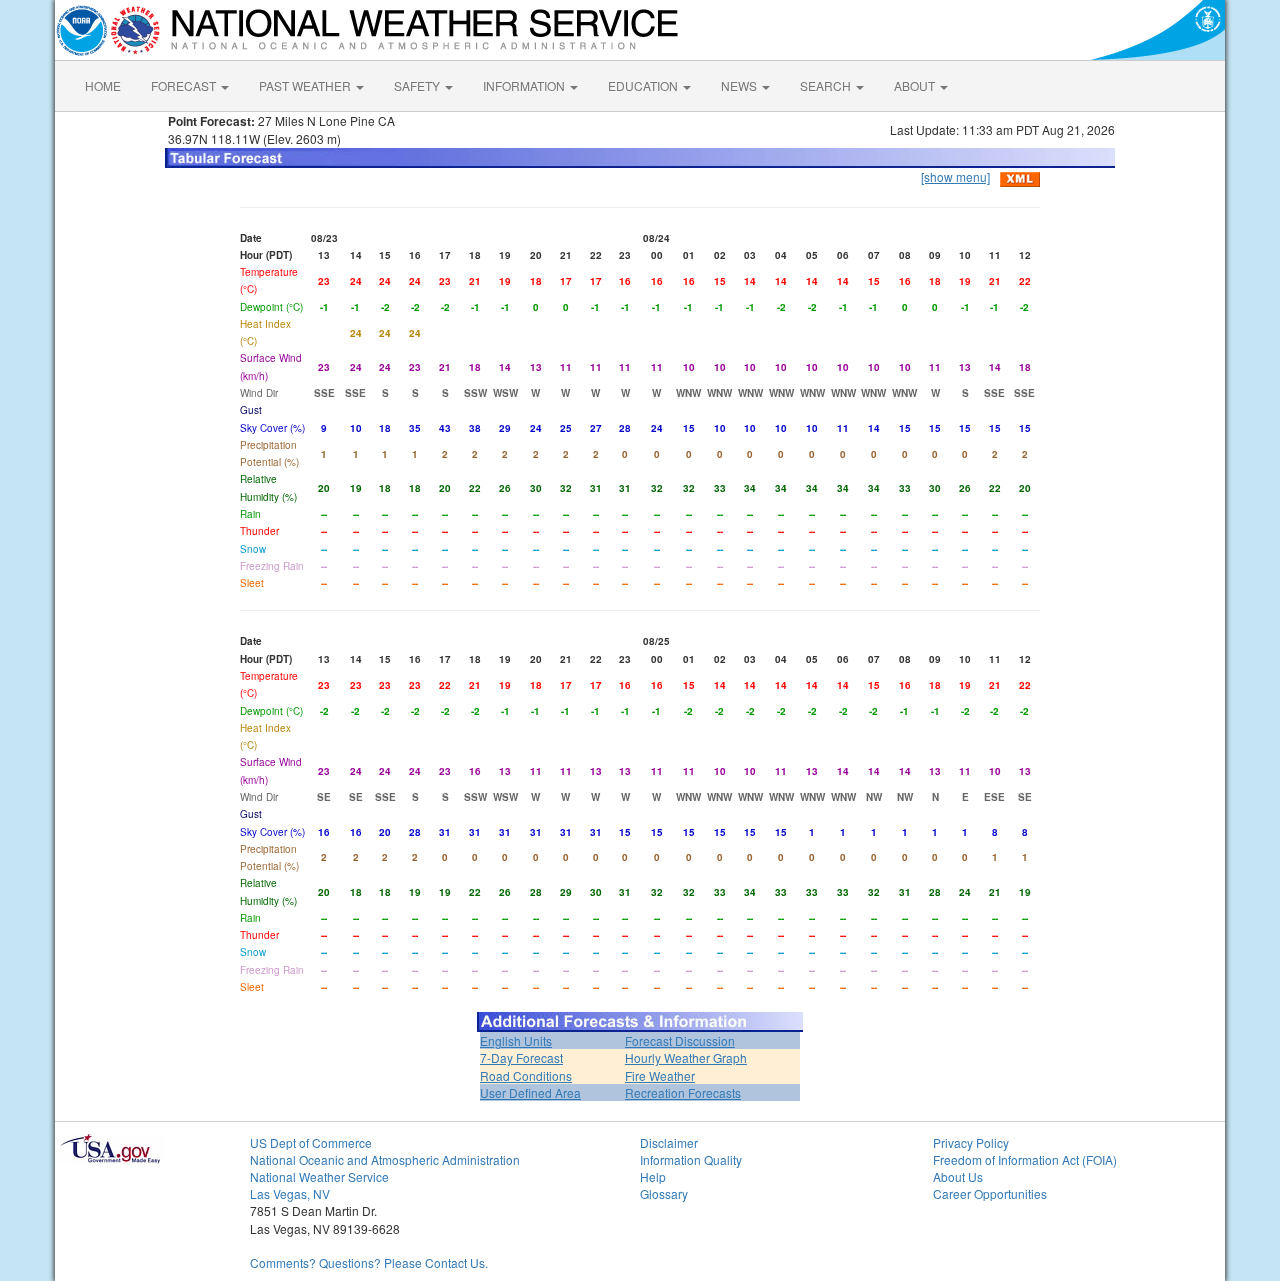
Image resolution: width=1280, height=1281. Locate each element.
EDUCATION (644, 85)
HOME (103, 85)
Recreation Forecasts (683, 1092)
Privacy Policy (971, 1142)
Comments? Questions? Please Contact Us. (369, 1262)
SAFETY (418, 85)
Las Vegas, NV (290, 1193)
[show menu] (955, 176)
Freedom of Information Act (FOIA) (1025, 1159)
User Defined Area (530, 1092)
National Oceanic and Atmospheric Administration (385, 1159)
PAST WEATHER (306, 85)
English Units (516, 1040)
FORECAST (185, 85)
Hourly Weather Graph (686, 1057)
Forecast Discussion (680, 1040)
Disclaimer (669, 1142)
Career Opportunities (990, 1193)
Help (653, 1176)
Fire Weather (660, 1075)
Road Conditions (526, 1075)
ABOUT (916, 85)
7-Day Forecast (521, 1057)
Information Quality (691, 1159)
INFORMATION (525, 85)
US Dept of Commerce (311, 1142)
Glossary (664, 1193)
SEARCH (827, 85)
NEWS (740, 85)
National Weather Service (319, 1176)
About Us (958, 1176)
